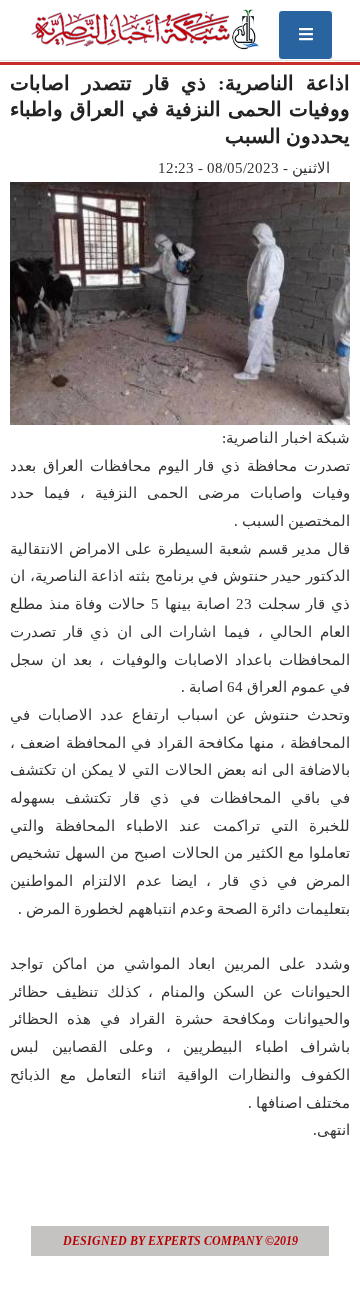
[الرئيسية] (144, 29)
